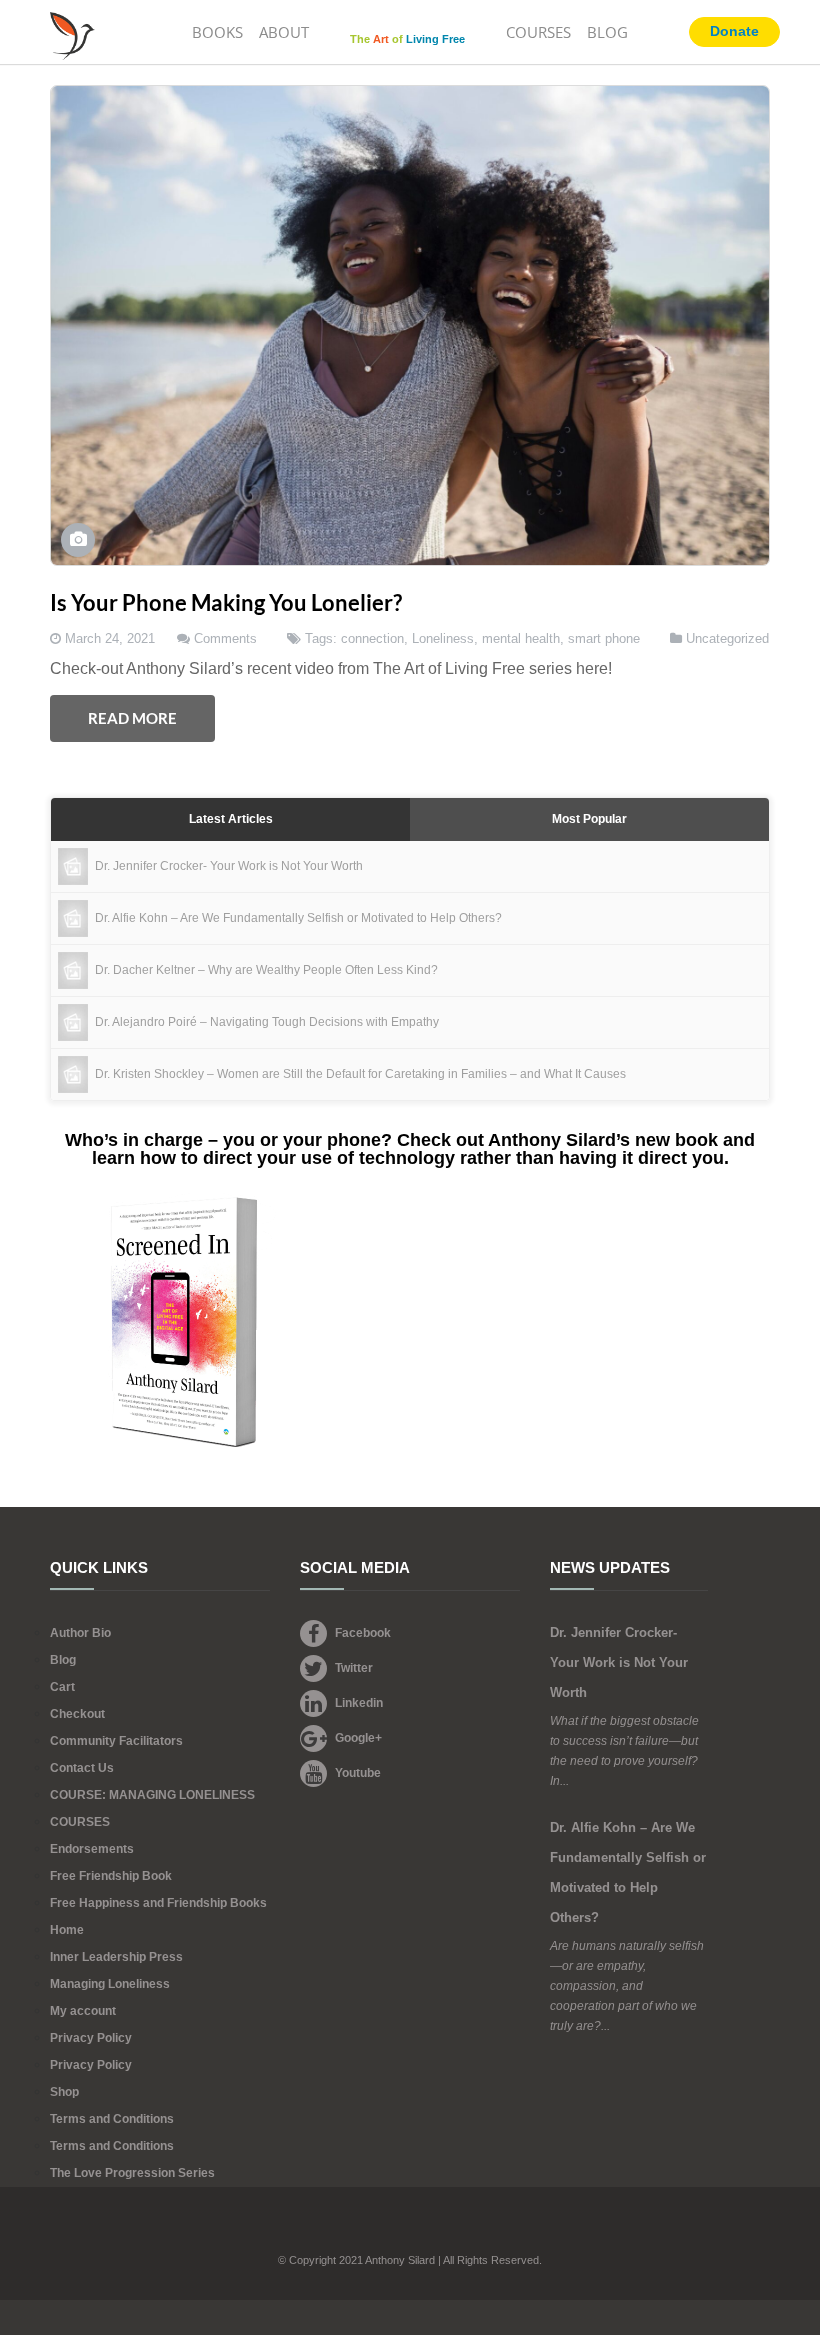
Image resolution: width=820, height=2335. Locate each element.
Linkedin (359, 1703)
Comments (225, 638)
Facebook (363, 1633)
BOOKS (217, 32)
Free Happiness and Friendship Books (158, 1903)
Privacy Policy (91, 2038)
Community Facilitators (116, 1741)
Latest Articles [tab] (231, 819)
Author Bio (80, 1633)
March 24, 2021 (110, 638)
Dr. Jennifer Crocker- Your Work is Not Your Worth (619, 1662)
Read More (132, 718)
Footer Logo (410, 2232)
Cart (62, 1687)
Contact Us (82, 1768)
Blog (63, 1660)
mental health (521, 638)
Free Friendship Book (111, 1876)
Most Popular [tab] (589, 819)
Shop (64, 2092)
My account (83, 2011)
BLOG (607, 32)
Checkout (77, 1714)
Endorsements (92, 1849)
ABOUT (284, 32)
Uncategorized (727, 638)
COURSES (538, 32)
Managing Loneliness (110, 1984)
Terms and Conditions (112, 2119)
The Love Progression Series (132, 2173)
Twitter (354, 1668)
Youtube (358, 1773)
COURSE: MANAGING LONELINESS (152, 1795)
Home (67, 1930)
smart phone (604, 638)
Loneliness (443, 638)
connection (372, 638)
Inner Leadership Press (116, 1957)
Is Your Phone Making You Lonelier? (226, 602)
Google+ (358, 1738)
